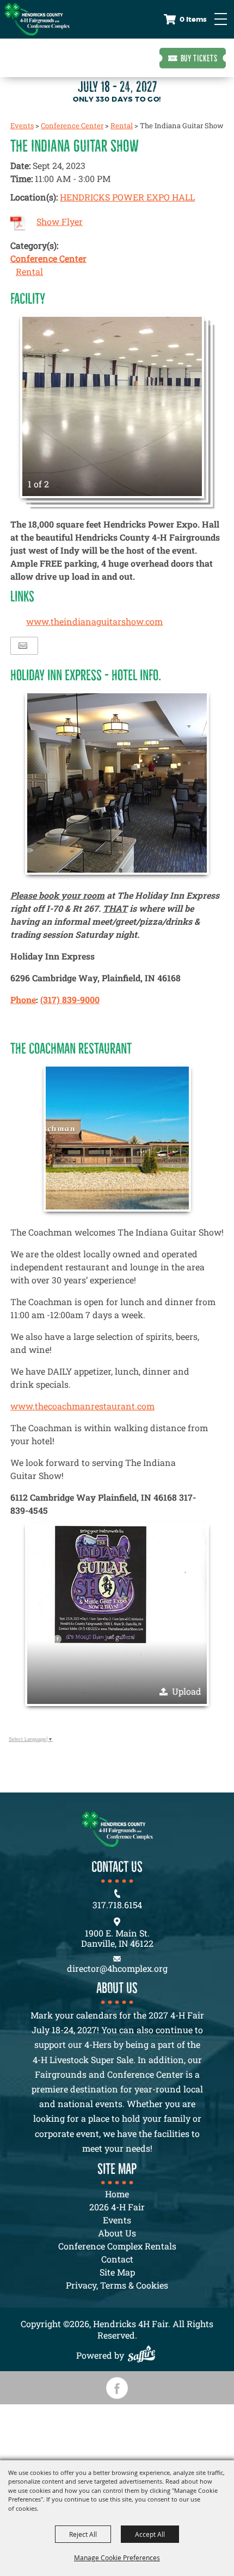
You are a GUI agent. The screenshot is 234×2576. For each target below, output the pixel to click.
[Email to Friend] (23, 646)
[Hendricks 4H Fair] (37, 19)
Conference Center (72, 126)
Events (22, 126)
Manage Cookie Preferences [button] (117, 2558)
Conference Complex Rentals (117, 2246)
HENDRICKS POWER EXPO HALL (127, 197)
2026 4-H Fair (117, 2207)
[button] (112, 406)
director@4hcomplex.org (117, 1968)
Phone (23, 999)
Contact (117, 2259)
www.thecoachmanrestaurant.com (82, 1406)
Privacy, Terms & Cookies (117, 2285)
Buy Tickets (199, 58)
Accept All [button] (150, 2534)
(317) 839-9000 (70, 999)
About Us (117, 2233)
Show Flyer (60, 221)
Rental (122, 126)
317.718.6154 (117, 1905)
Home (117, 2194)
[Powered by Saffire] (144, 2355)
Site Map (117, 2272)
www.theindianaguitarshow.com (94, 621)
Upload (187, 1691)
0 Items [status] (193, 19)
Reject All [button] (83, 2534)
